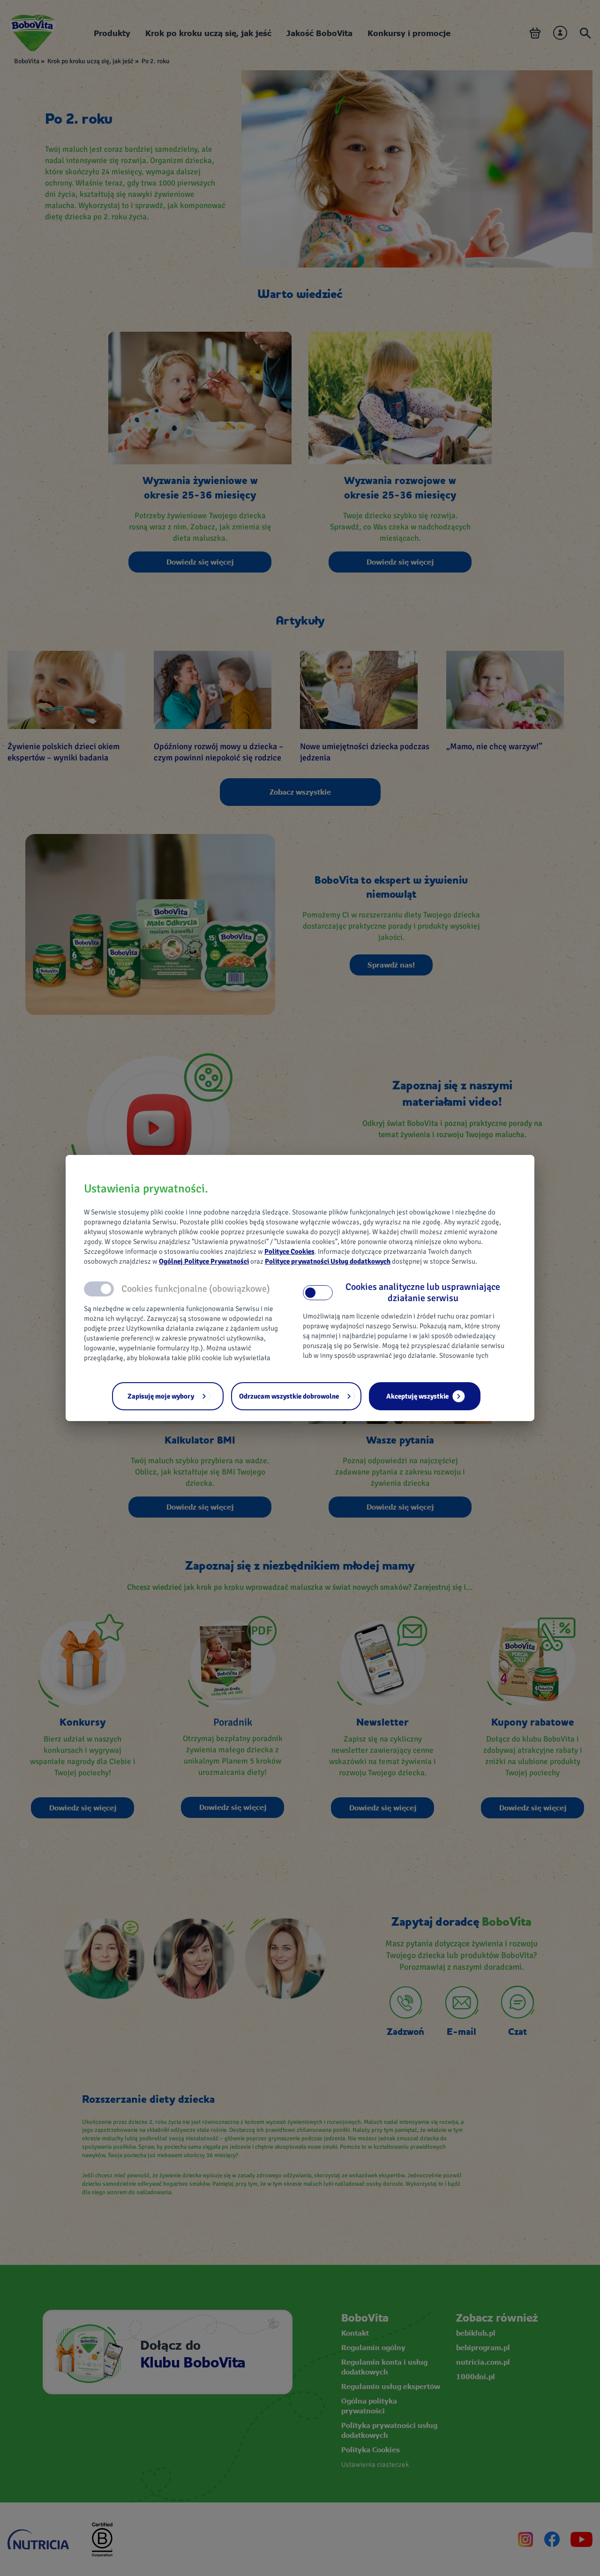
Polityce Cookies (289, 1251)
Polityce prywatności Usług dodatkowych (328, 1261)
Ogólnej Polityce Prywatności (204, 1261)
